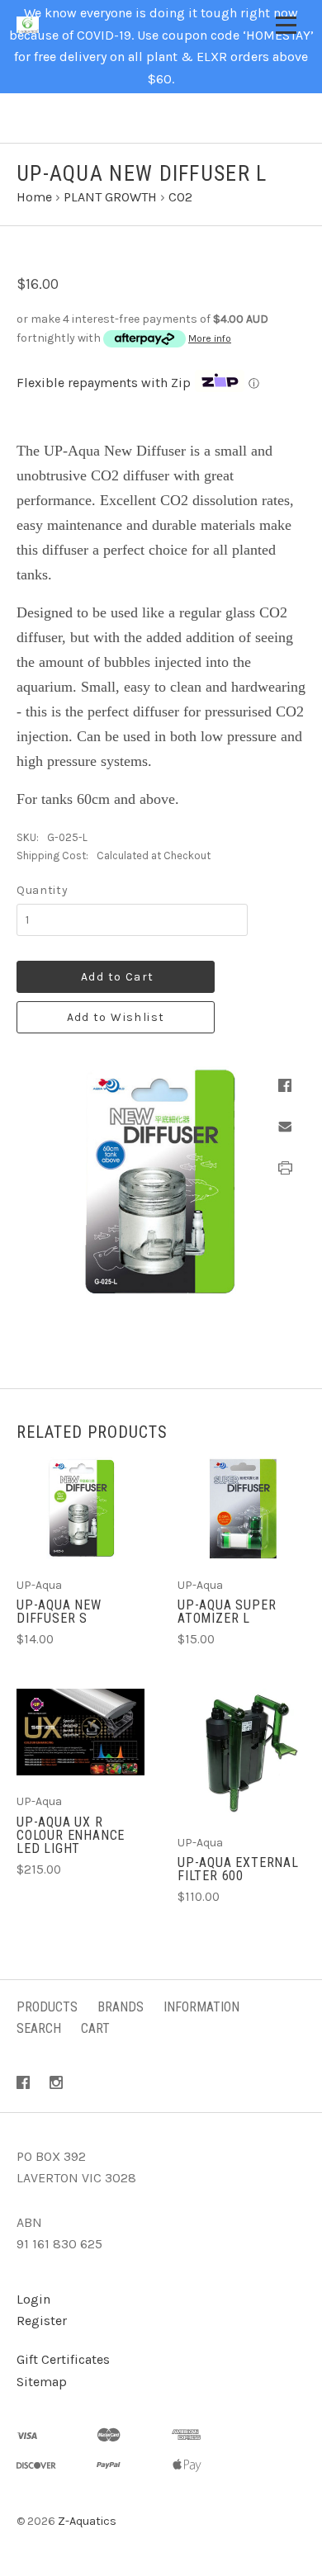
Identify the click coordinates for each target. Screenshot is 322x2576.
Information (201, 2007)
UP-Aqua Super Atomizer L (227, 1612)
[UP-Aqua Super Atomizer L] (241, 1508)
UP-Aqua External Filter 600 (238, 1869)
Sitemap (42, 2382)
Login (33, 2299)
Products (47, 2007)
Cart (95, 2028)
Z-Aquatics (87, 2521)
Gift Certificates (63, 2359)
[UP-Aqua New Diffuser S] (80, 1508)
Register (42, 2321)
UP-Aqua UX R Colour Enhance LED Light (71, 1835)
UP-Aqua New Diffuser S (59, 1612)
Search (39, 2028)
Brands (121, 2007)
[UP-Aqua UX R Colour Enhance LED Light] (80, 1732)
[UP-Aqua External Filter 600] (241, 1753)
